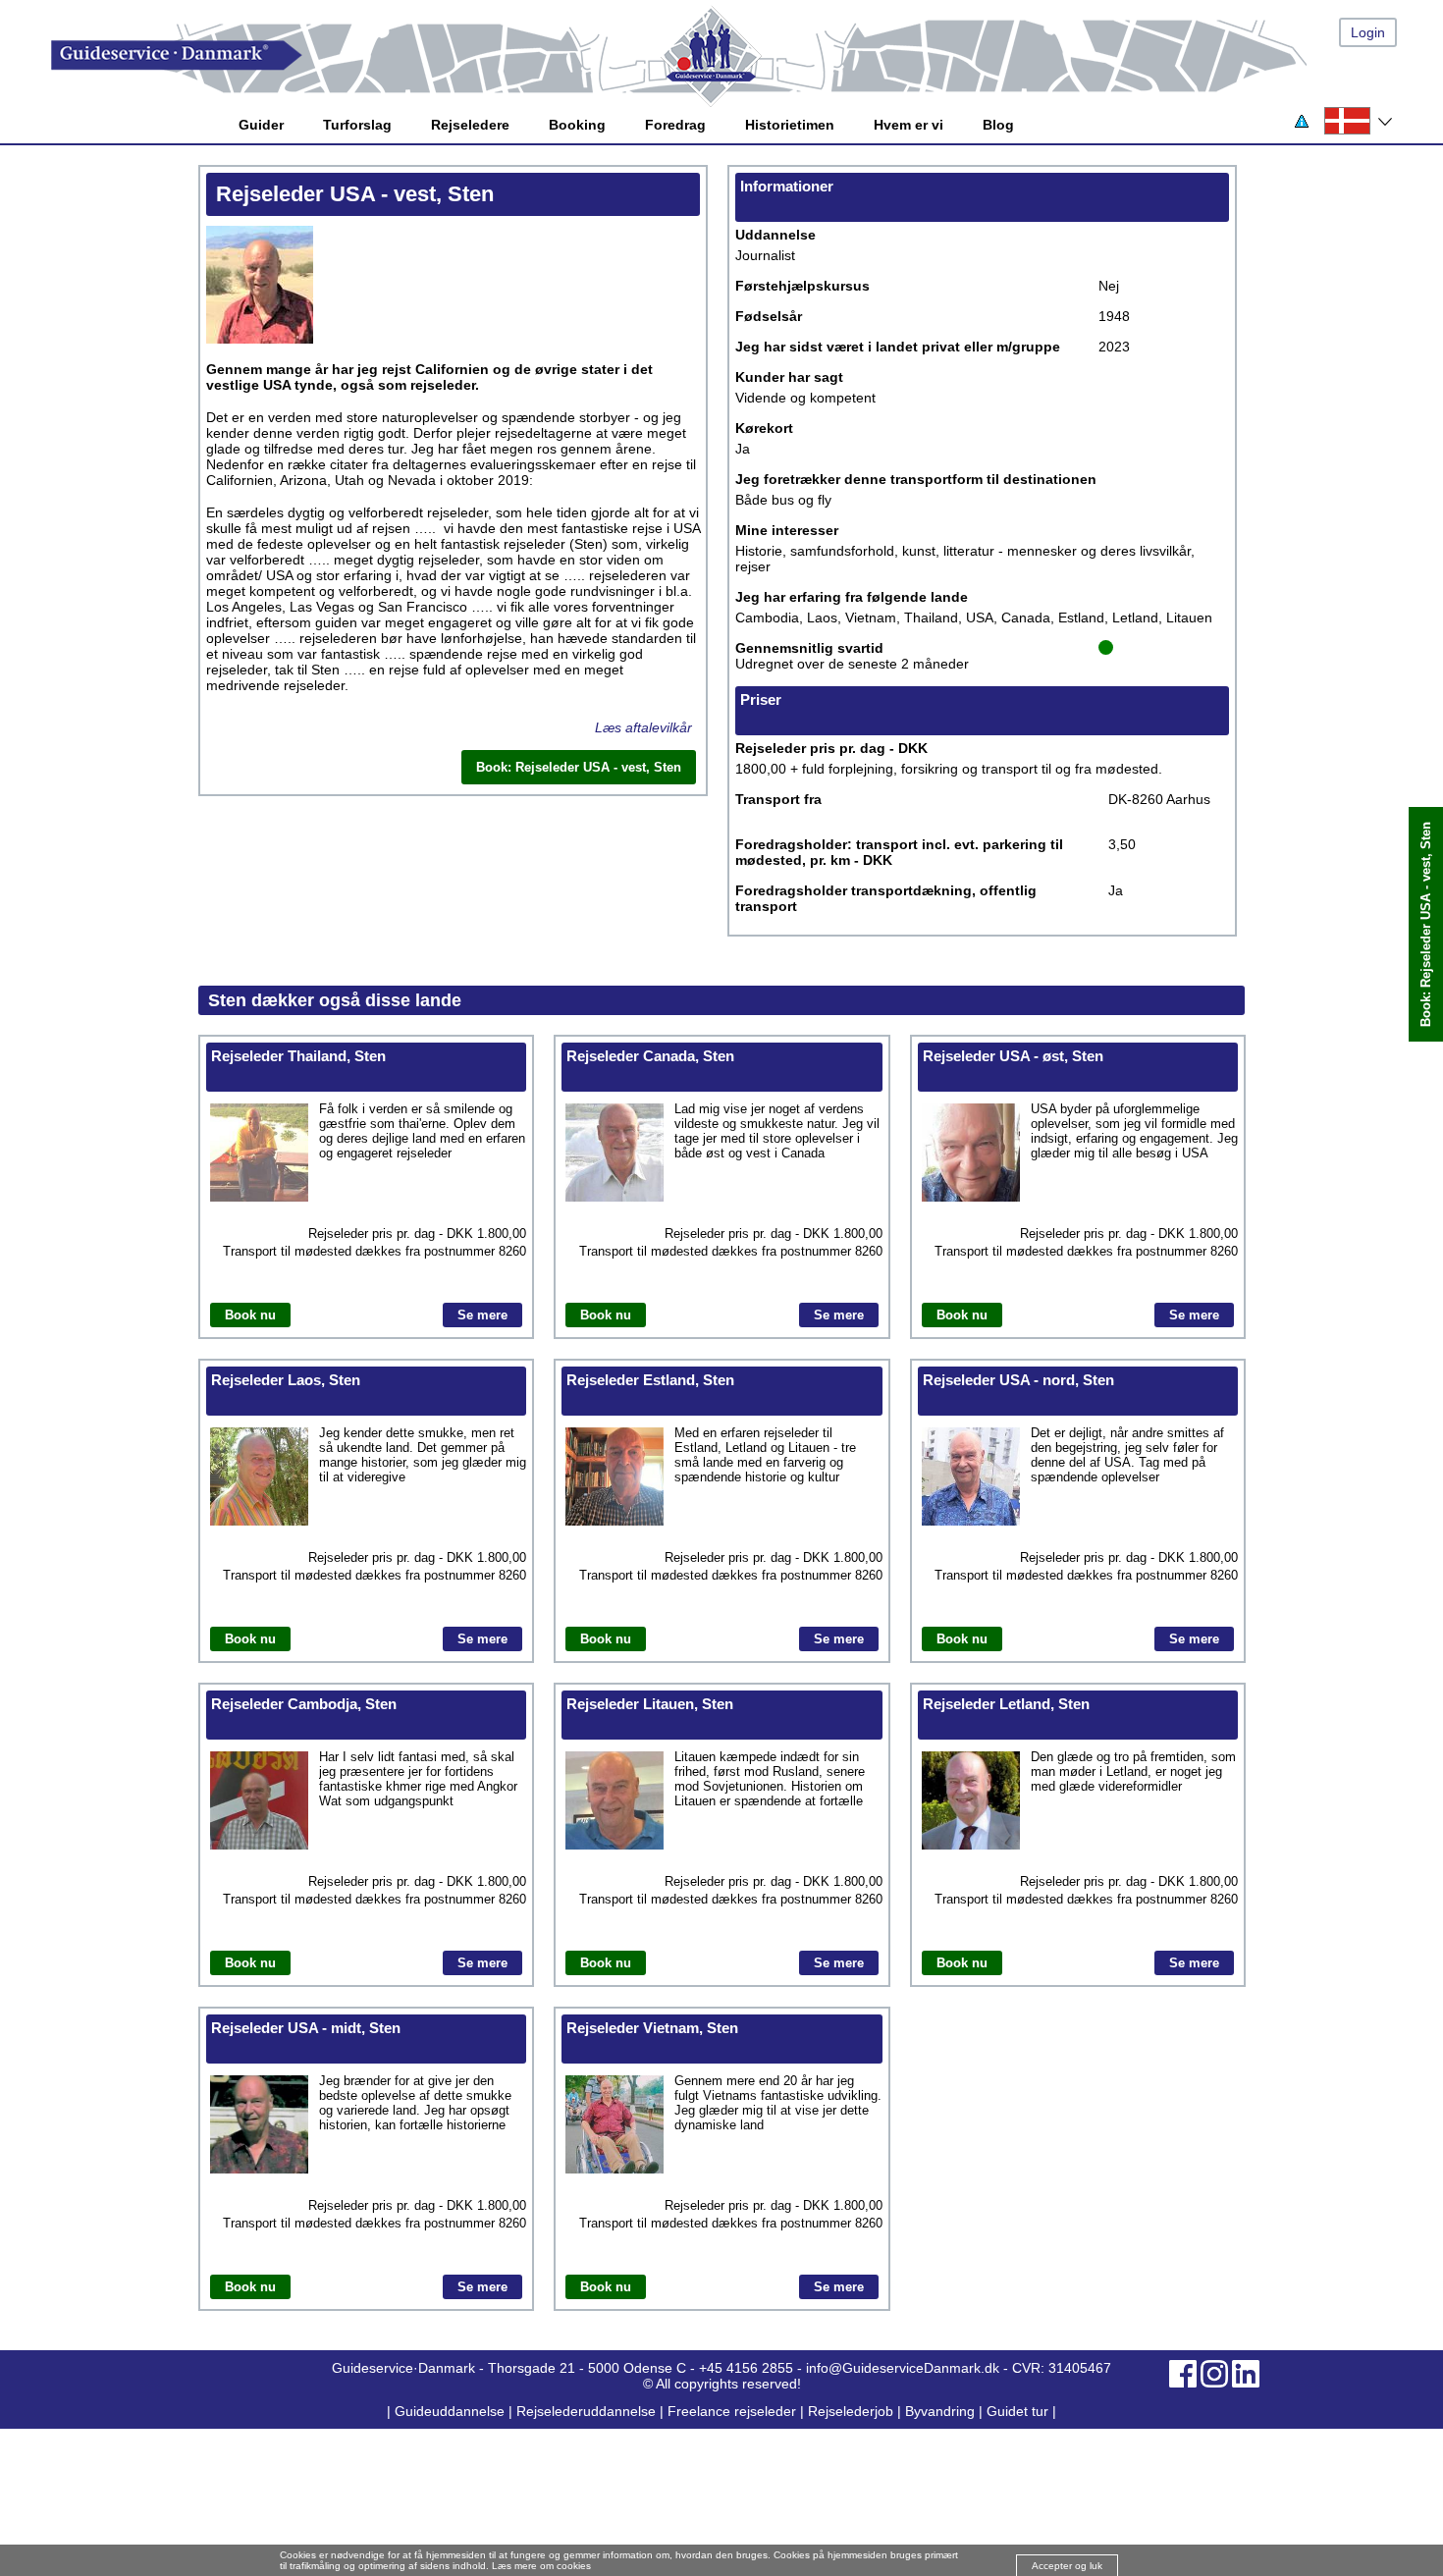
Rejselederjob (851, 2411)
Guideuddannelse (452, 2411)
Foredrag (675, 125)
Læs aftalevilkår (643, 727)
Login (1368, 32)
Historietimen (790, 125)
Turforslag (357, 125)
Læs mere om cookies (541, 2566)
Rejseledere (470, 125)
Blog (998, 125)
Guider (261, 125)
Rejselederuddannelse (588, 2411)
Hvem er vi (909, 125)
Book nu (250, 1315)
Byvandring (940, 2411)
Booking (577, 125)
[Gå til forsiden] (741, 55)
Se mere (482, 1315)
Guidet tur (1017, 2411)
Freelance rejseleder (732, 2411)
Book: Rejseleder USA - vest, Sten (1426, 924)
